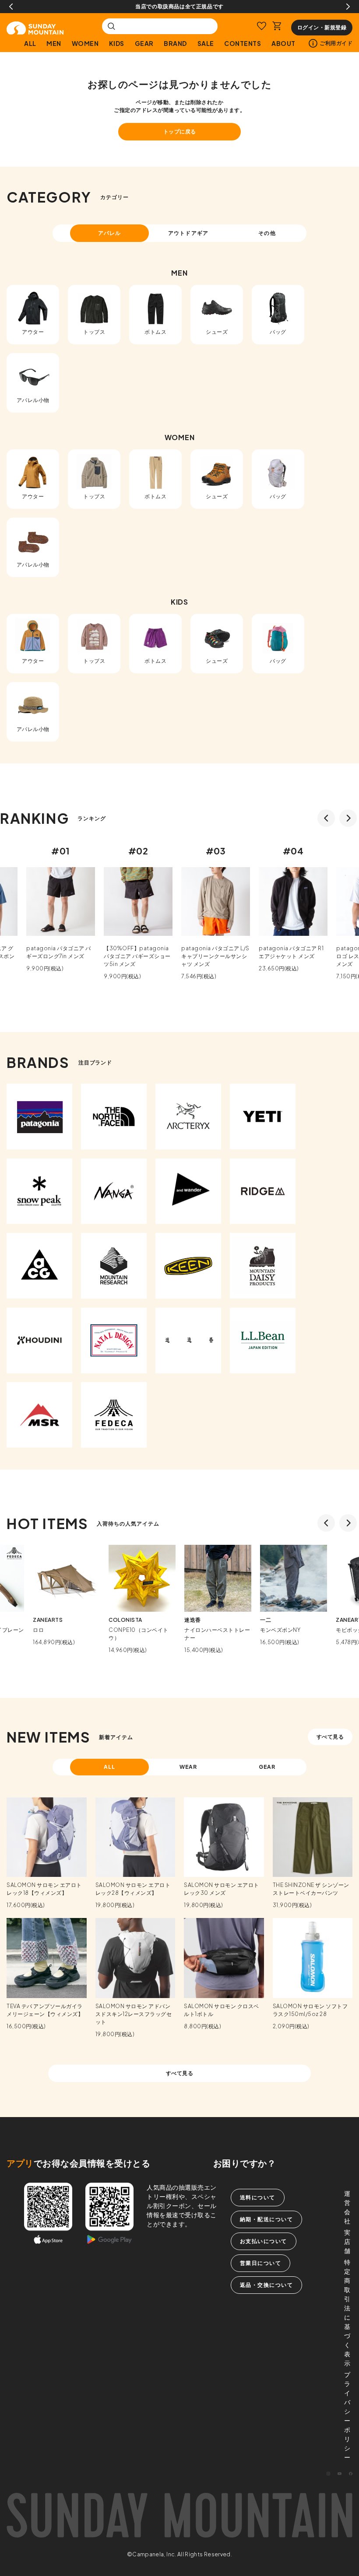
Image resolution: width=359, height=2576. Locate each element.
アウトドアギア (188, 233)
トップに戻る (180, 131)
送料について (258, 2197)
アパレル (109, 233)
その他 (267, 233)
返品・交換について (267, 2285)
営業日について (261, 2263)
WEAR (188, 1767)
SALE (206, 43)
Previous (11, 7)
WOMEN (85, 43)
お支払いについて (264, 2241)
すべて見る (330, 1737)
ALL (30, 43)
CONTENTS (243, 43)
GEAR (144, 43)
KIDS (117, 43)
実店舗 (347, 2241)
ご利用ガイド (336, 43)
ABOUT (283, 43)
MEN (54, 43)
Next (348, 7)
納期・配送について (267, 2219)
